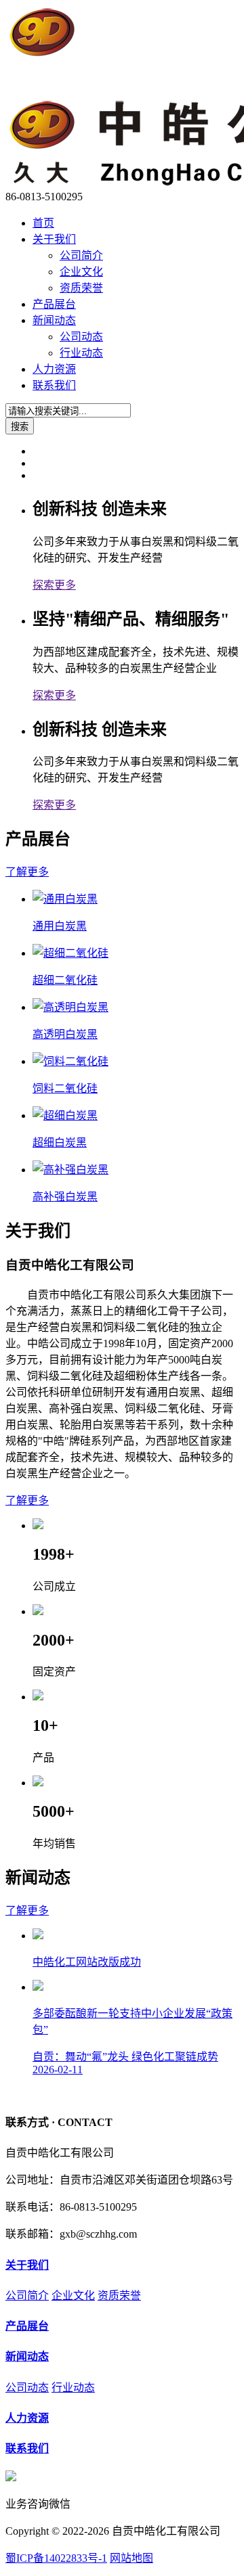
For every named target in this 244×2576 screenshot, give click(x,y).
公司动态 (81, 337)
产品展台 (54, 304)
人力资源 (54, 369)
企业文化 (81, 272)
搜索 (20, 427)
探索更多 (54, 585)
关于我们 (54, 239)
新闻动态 (54, 320)
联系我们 (54, 385)
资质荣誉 (81, 288)
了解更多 (27, 872)
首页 (43, 223)
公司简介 (81, 255)
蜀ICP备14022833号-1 (56, 2558)
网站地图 (131, 2558)
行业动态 (81, 353)
